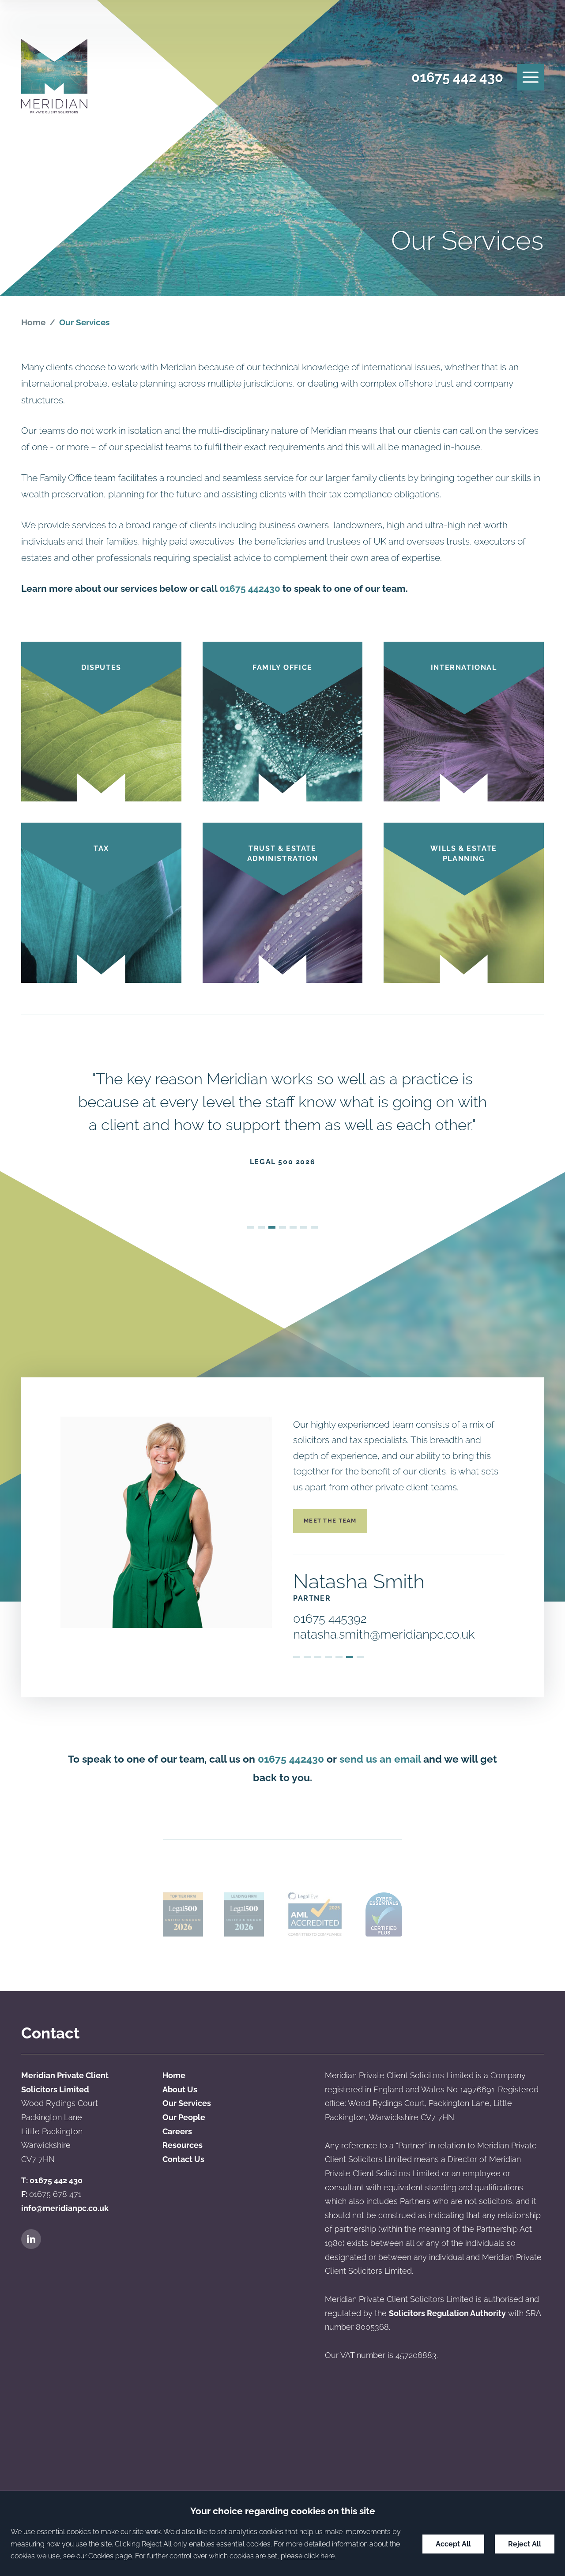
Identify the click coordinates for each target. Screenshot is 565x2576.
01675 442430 (250, 589)
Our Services (187, 2103)
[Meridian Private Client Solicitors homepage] (54, 77)
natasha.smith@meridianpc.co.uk (384, 1634)
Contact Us (183, 2159)
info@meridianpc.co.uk (65, 2208)
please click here (308, 2556)
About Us (180, 2089)
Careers (177, 2131)
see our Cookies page (98, 2556)
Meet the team (330, 1521)
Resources (183, 2145)
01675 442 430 (457, 77)
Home (33, 322)
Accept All (453, 2544)
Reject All (525, 2544)
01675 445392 (330, 1619)
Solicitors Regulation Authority (447, 2313)
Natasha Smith (359, 1581)
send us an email (380, 1759)
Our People (184, 2117)
